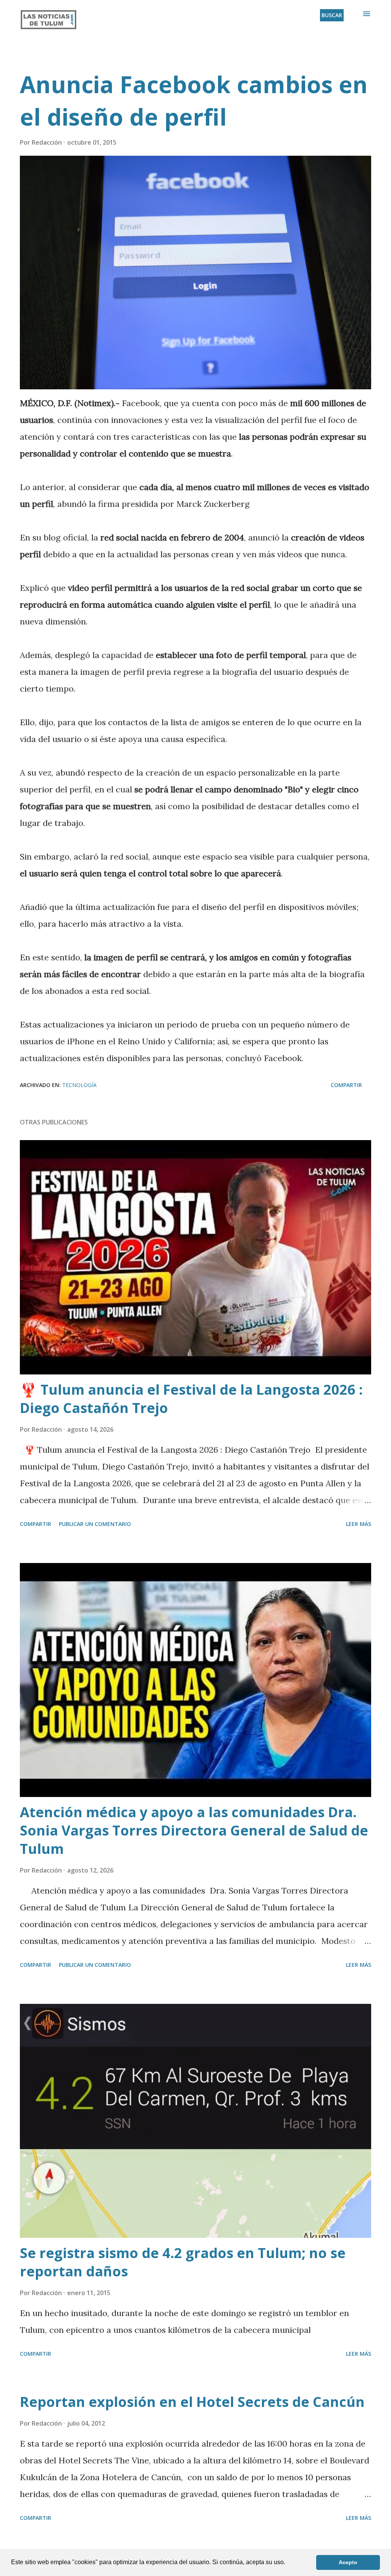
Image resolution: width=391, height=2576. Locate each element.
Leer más (359, 1524)
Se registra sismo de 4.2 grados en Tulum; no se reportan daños (183, 2262)
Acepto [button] (348, 2562)
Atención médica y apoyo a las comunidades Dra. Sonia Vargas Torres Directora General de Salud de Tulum (194, 1830)
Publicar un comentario (95, 1524)
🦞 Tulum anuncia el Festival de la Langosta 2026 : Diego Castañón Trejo (191, 1399)
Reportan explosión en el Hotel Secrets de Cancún (192, 2402)
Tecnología (79, 1085)
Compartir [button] (346, 1085)
